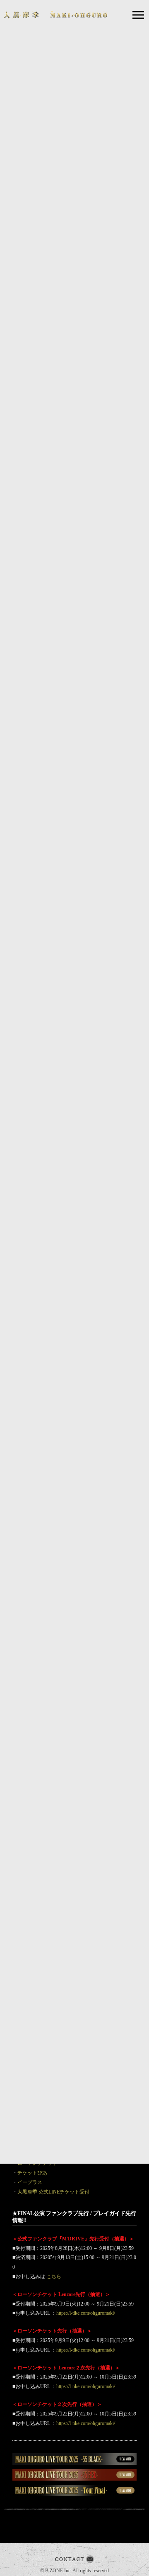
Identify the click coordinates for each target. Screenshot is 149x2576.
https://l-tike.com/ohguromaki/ (86, 2313)
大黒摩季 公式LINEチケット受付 (53, 2192)
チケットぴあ (32, 2173)
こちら (54, 2277)
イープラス (30, 2182)
